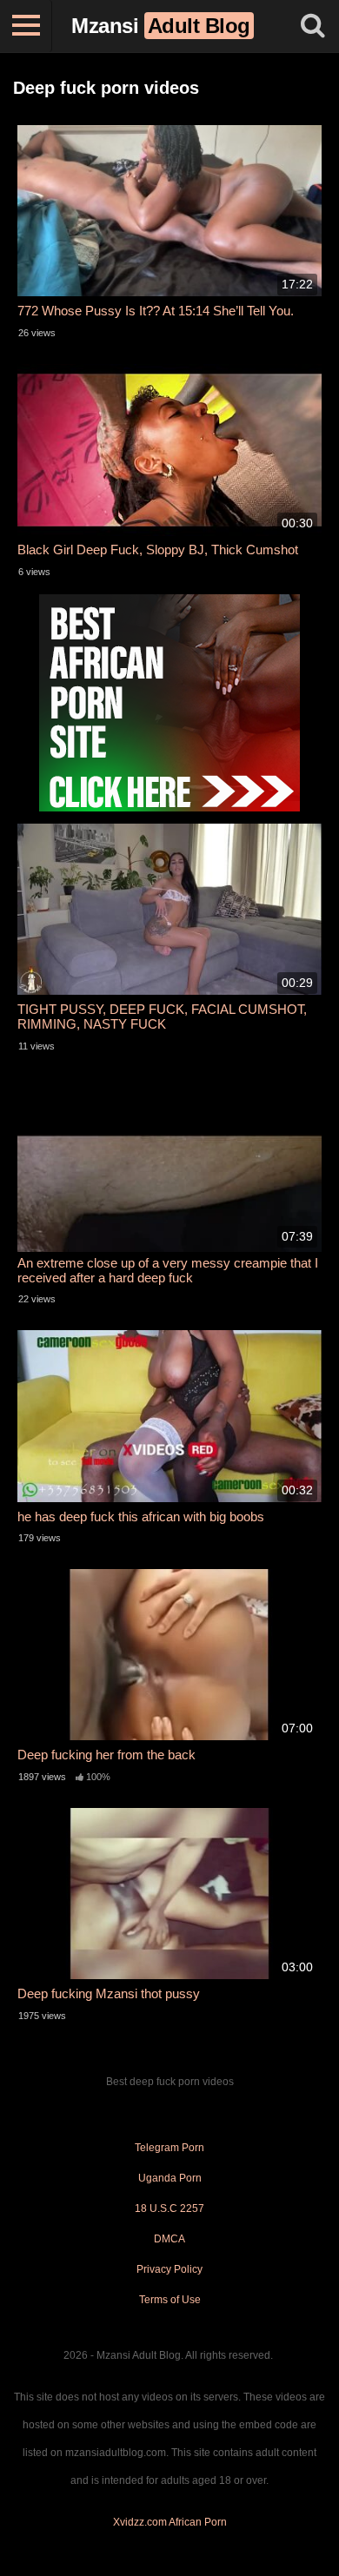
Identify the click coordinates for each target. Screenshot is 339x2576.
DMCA (169, 2239)
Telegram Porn (169, 2148)
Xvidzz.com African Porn (170, 2522)
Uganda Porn (170, 2178)
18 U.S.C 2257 (169, 2208)
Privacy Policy (169, 2269)
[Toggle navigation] (26, 26)
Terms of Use (170, 2300)
